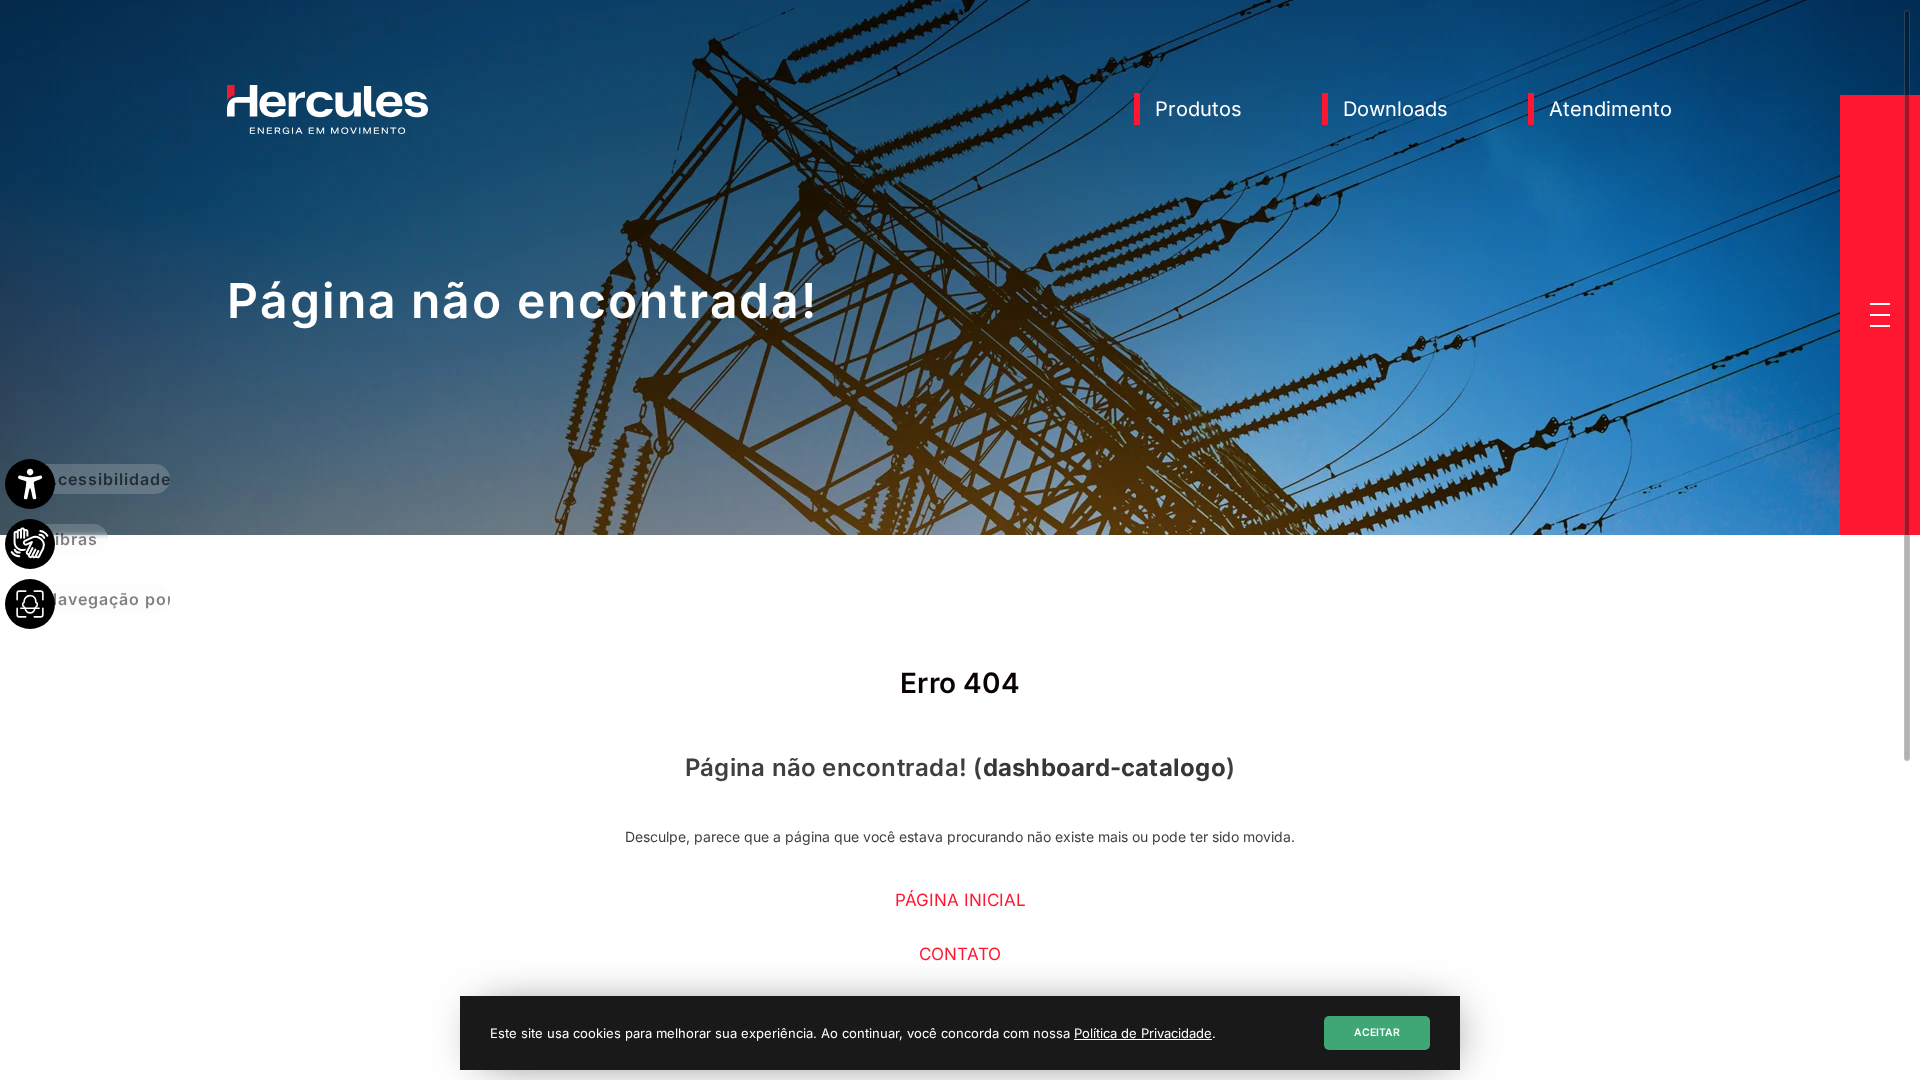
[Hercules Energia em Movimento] (327, 130)
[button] (1880, 315)
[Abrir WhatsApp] (1870, 1029)
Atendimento (1610, 109)
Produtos (1198, 109)
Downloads (1395, 109)
